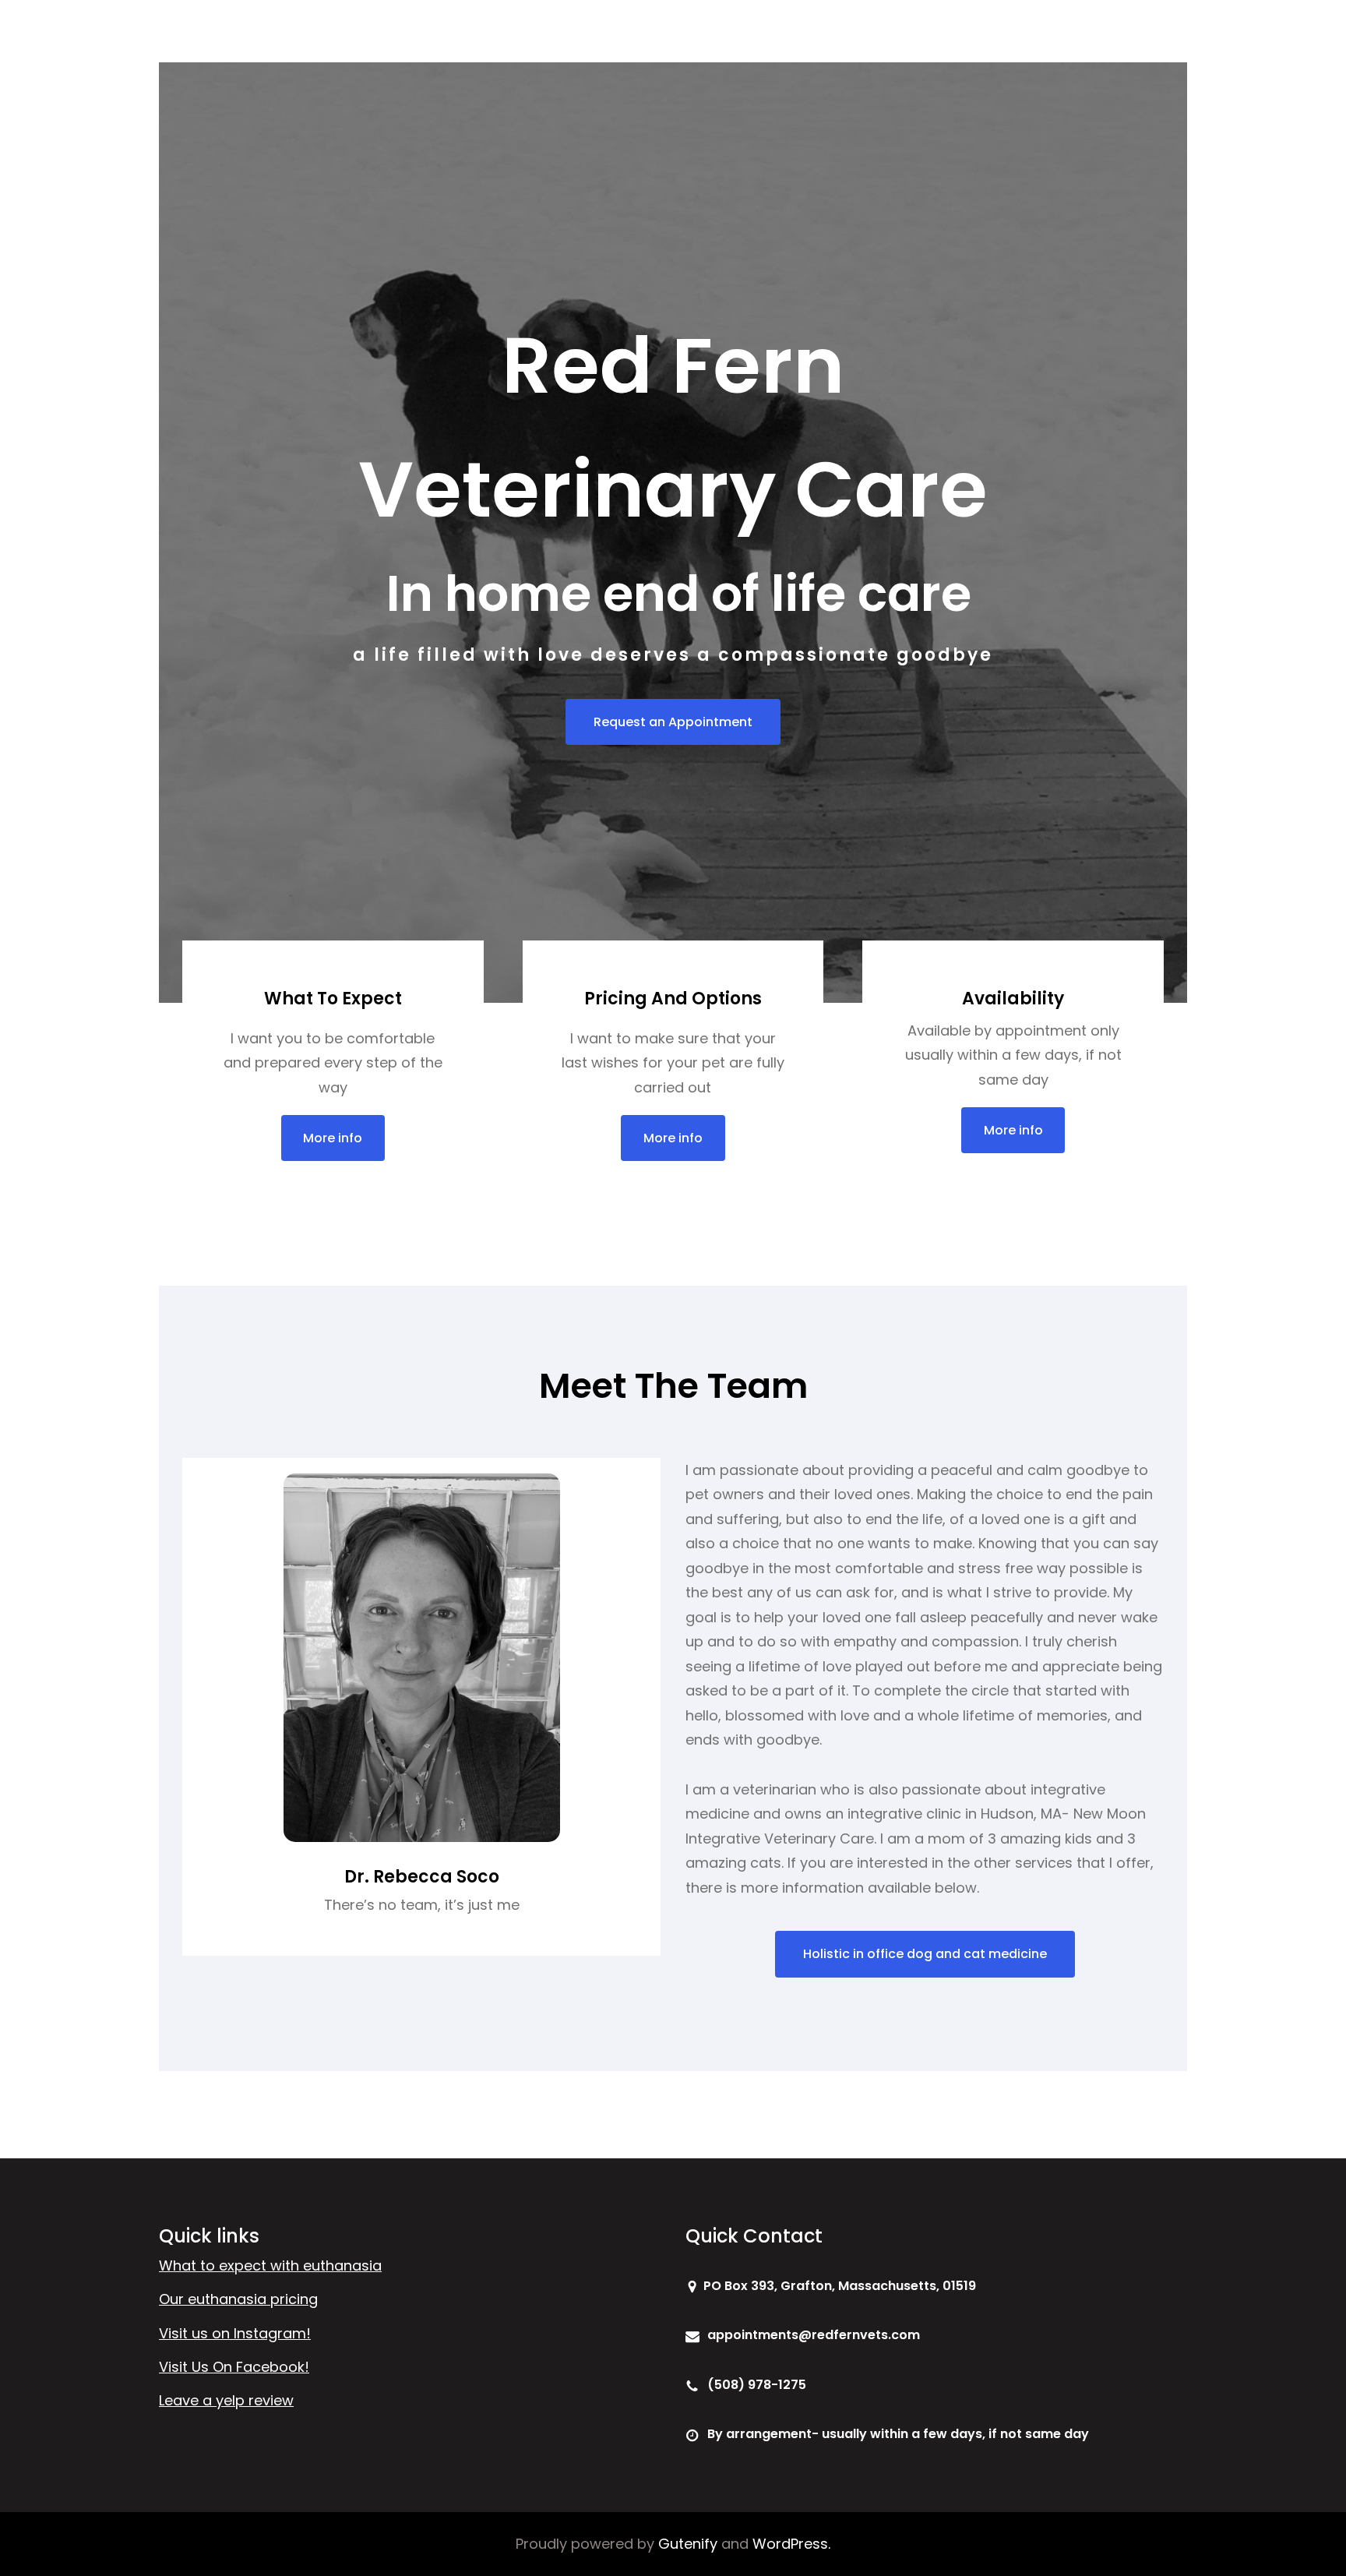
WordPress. (791, 2544)
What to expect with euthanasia (270, 2265)
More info (333, 1138)
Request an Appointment (673, 722)
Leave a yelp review (226, 2400)
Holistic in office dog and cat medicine (925, 1954)
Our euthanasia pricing (238, 2299)
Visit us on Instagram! (235, 2333)
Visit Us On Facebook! (234, 2367)
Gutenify (688, 2544)
